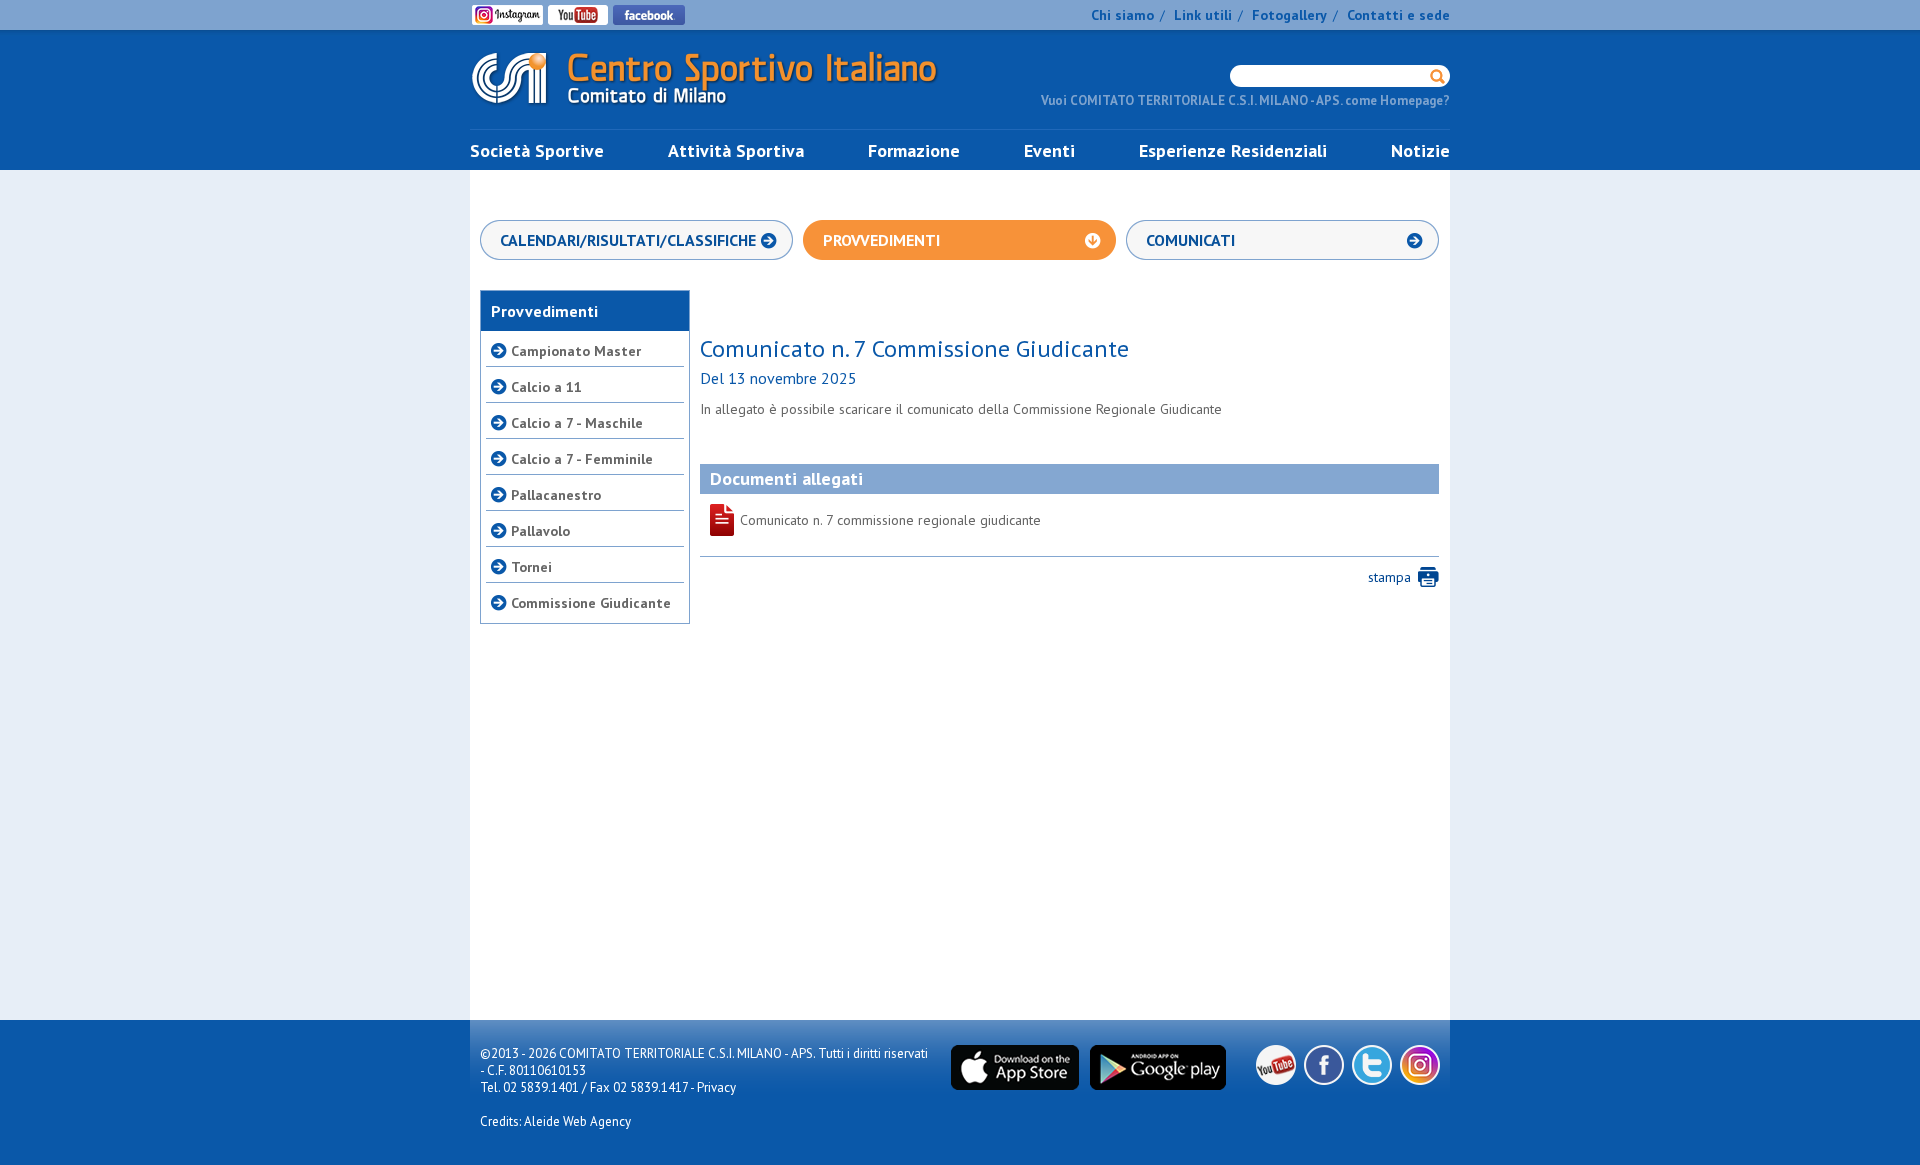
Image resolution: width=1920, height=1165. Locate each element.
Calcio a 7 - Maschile (577, 423)
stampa (1389, 577)
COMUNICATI (1190, 240)
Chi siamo (1122, 15)
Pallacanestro (556, 495)
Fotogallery (1289, 15)
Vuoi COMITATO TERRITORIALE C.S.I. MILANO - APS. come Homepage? (1245, 100)
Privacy (716, 1087)
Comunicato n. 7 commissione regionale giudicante (780, 520)
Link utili (1203, 15)
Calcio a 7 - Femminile (582, 459)
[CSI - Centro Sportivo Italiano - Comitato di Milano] (720, 108)
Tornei (531, 567)
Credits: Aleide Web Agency (555, 1121)
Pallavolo (540, 531)
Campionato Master (576, 351)
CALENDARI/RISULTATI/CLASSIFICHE (628, 240)
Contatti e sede (1398, 15)
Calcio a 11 (546, 387)
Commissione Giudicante (591, 603)
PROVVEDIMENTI (881, 240)
